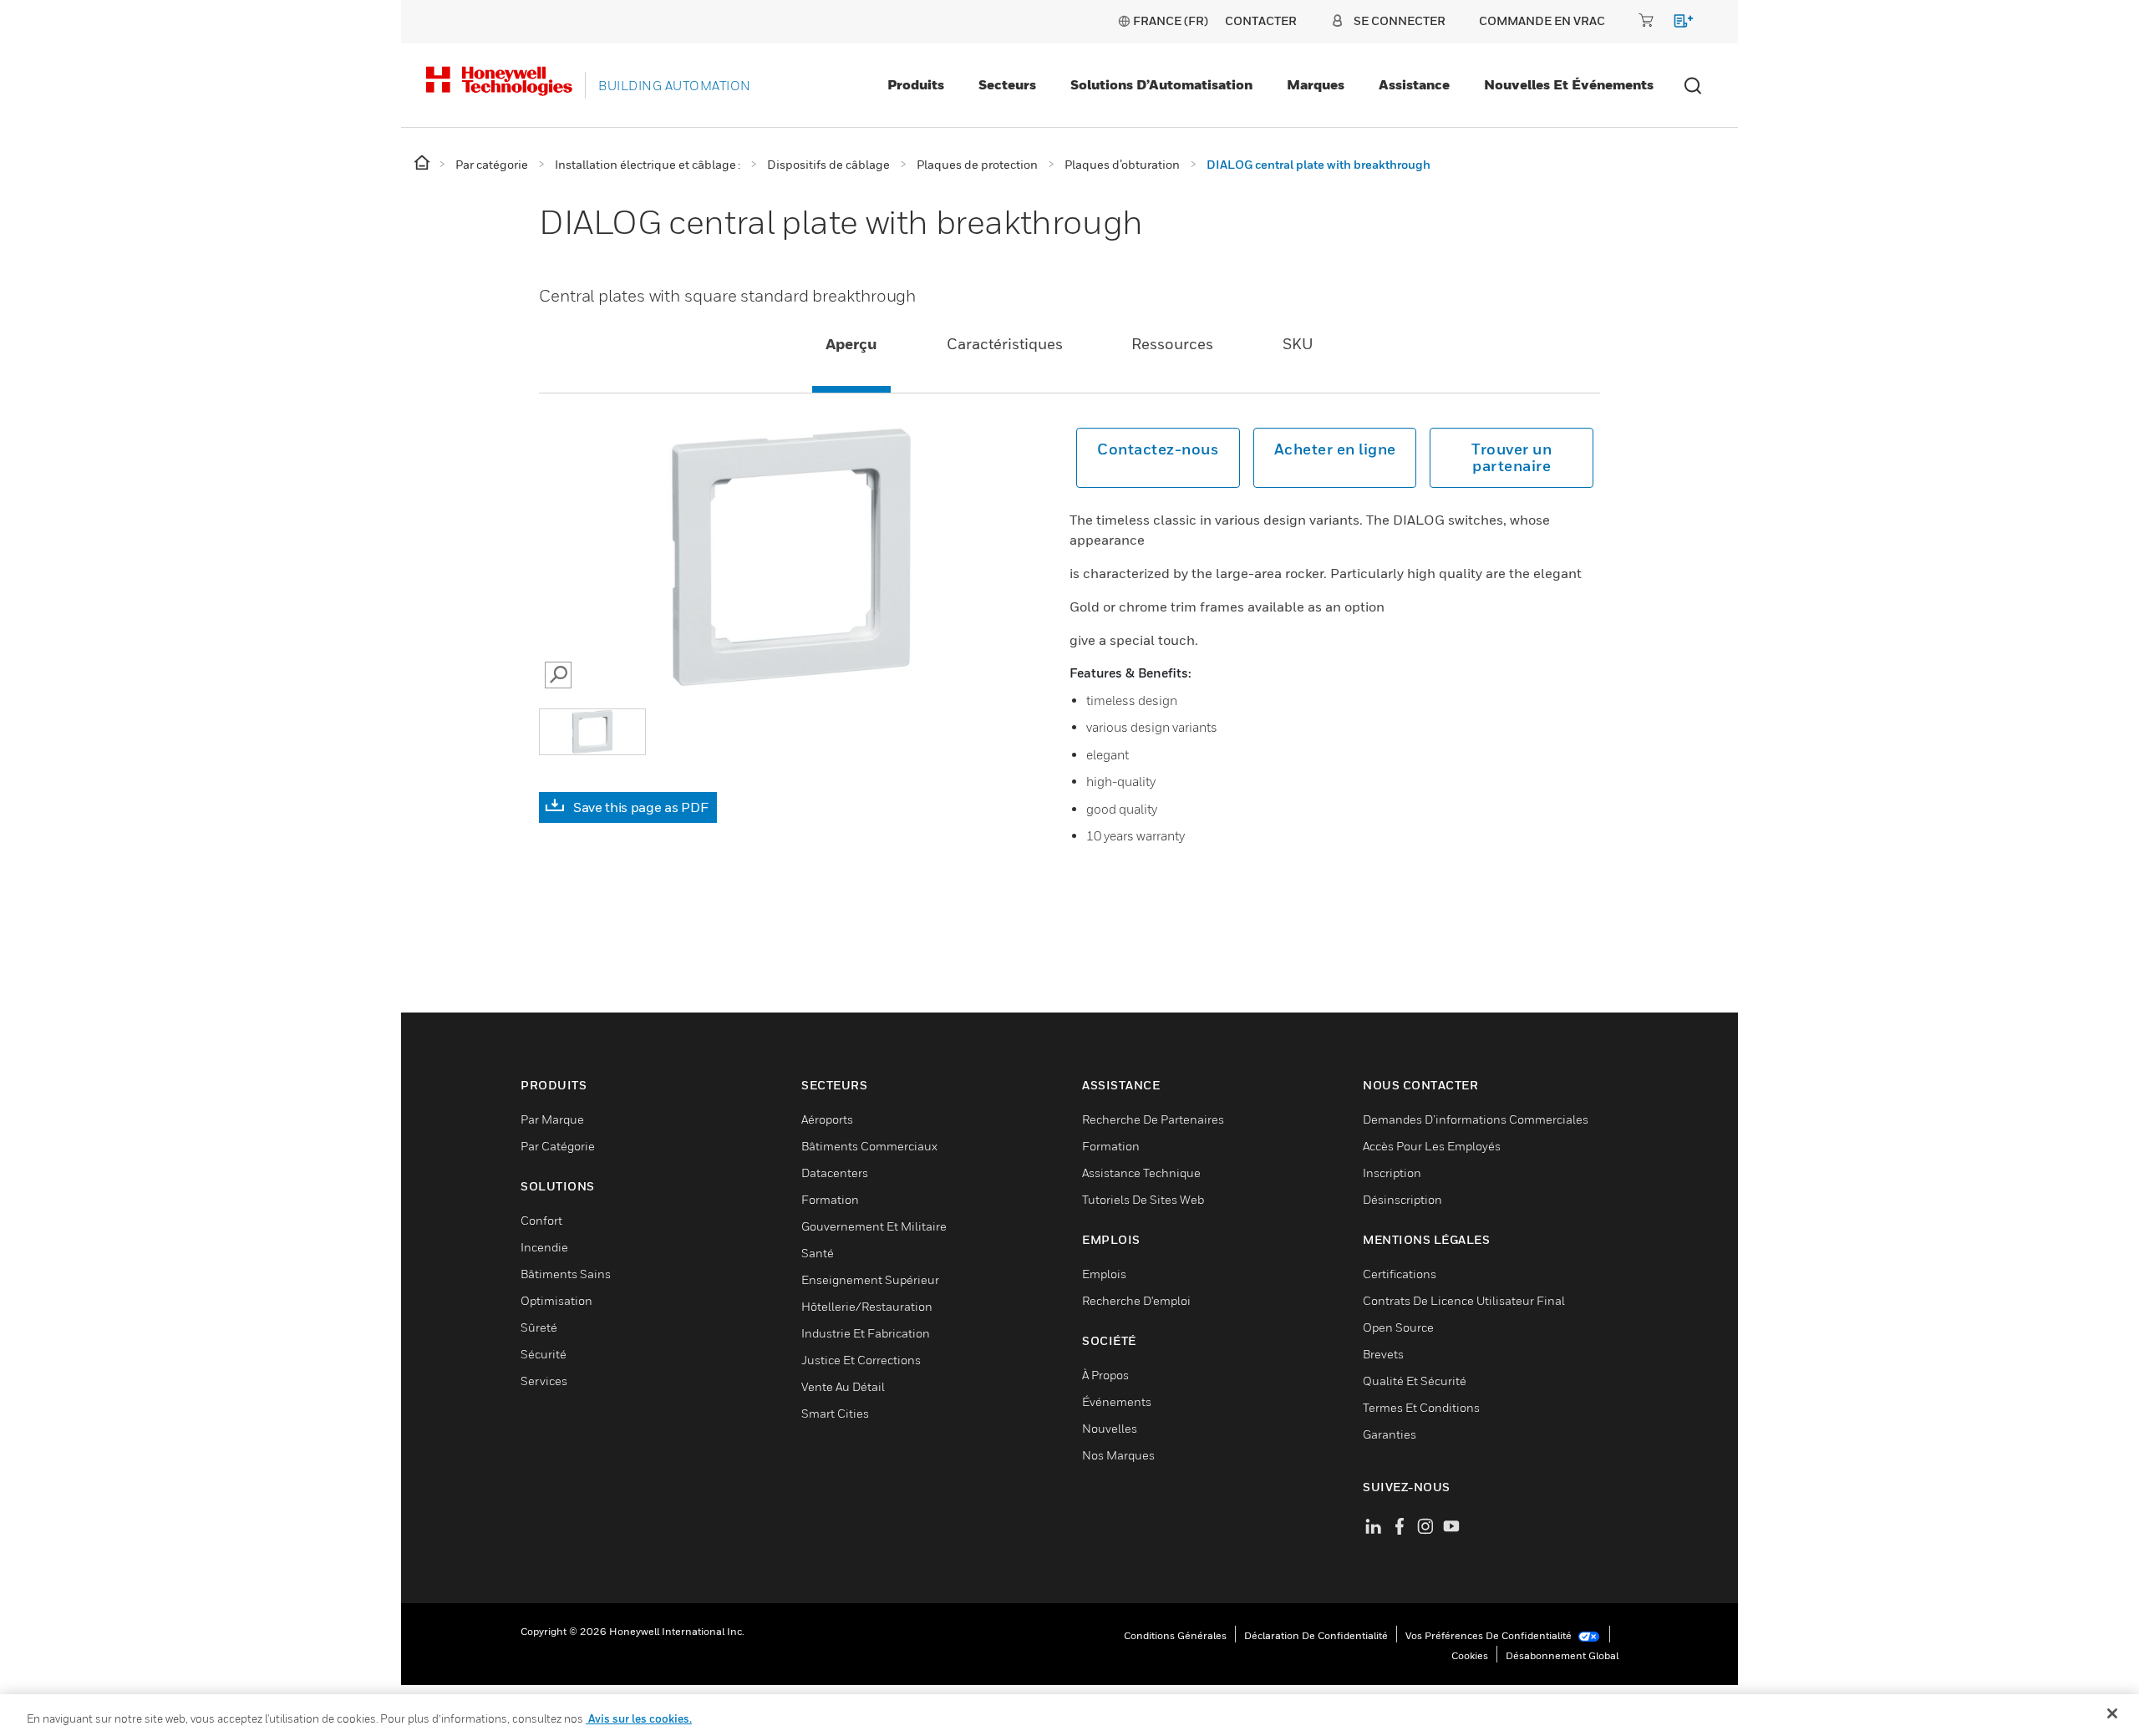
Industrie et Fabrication (866, 1333)
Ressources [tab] (1172, 344)
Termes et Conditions (1421, 1407)
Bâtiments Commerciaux (869, 1146)
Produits (916, 84)
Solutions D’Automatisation (1161, 84)
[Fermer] (2112, 1713)
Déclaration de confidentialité (1316, 1635)
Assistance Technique (1141, 1173)
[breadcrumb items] (423, 163)
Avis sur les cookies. (639, 1718)
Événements (1117, 1401)
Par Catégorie (558, 1146)
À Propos (1105, 1375)
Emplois (1104, 1274)
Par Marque (552, 1119)
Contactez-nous (1158, 449)
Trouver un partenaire (1512, 457)
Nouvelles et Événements (1569, 84)
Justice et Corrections (861, 1360)
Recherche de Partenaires (1153, 1119)
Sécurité (544, 1354)
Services (544, 1381)
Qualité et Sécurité (1415, 1381)
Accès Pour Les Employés (1432, 1146)
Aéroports (827, 1119)
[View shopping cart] (1676, 24)
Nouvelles (1110, 1428)
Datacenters (835, 1173)
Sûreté (539, 1327)
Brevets (1383, 1354)
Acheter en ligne (1335, 449)
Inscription (1392, 1173)
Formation (830, 1199)
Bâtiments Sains (566, 1274)
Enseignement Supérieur (870, 1279)
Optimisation (556, 1300)
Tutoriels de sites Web (1143, 1199)
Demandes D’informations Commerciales (1476, 1119)
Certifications (1400, 1274)
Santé (818, 1253)
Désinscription (1402, 1199)
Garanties (1390, 1434)
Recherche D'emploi (1136, 1300)
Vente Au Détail (843, 1386)
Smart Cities (835, 1413)
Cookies (1470, 1655)
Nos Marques (1118, 1455)
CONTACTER (1261, 20)
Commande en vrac (1542, 20)
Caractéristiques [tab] (1005, 344)
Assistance (1414, 84)
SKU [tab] (1298, 344)
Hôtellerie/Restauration (867, 1306)
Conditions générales (1175, 1635)
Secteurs (1007, 84)
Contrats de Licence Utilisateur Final (1464, 1300)
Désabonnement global (1562, 1655)
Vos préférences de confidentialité (1490, 1635)
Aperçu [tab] (851, 344)
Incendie (544, 1247)
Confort (541, 1220)
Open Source (1398, 1327)
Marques (1316, 84)
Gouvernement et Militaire (874, 1226)
